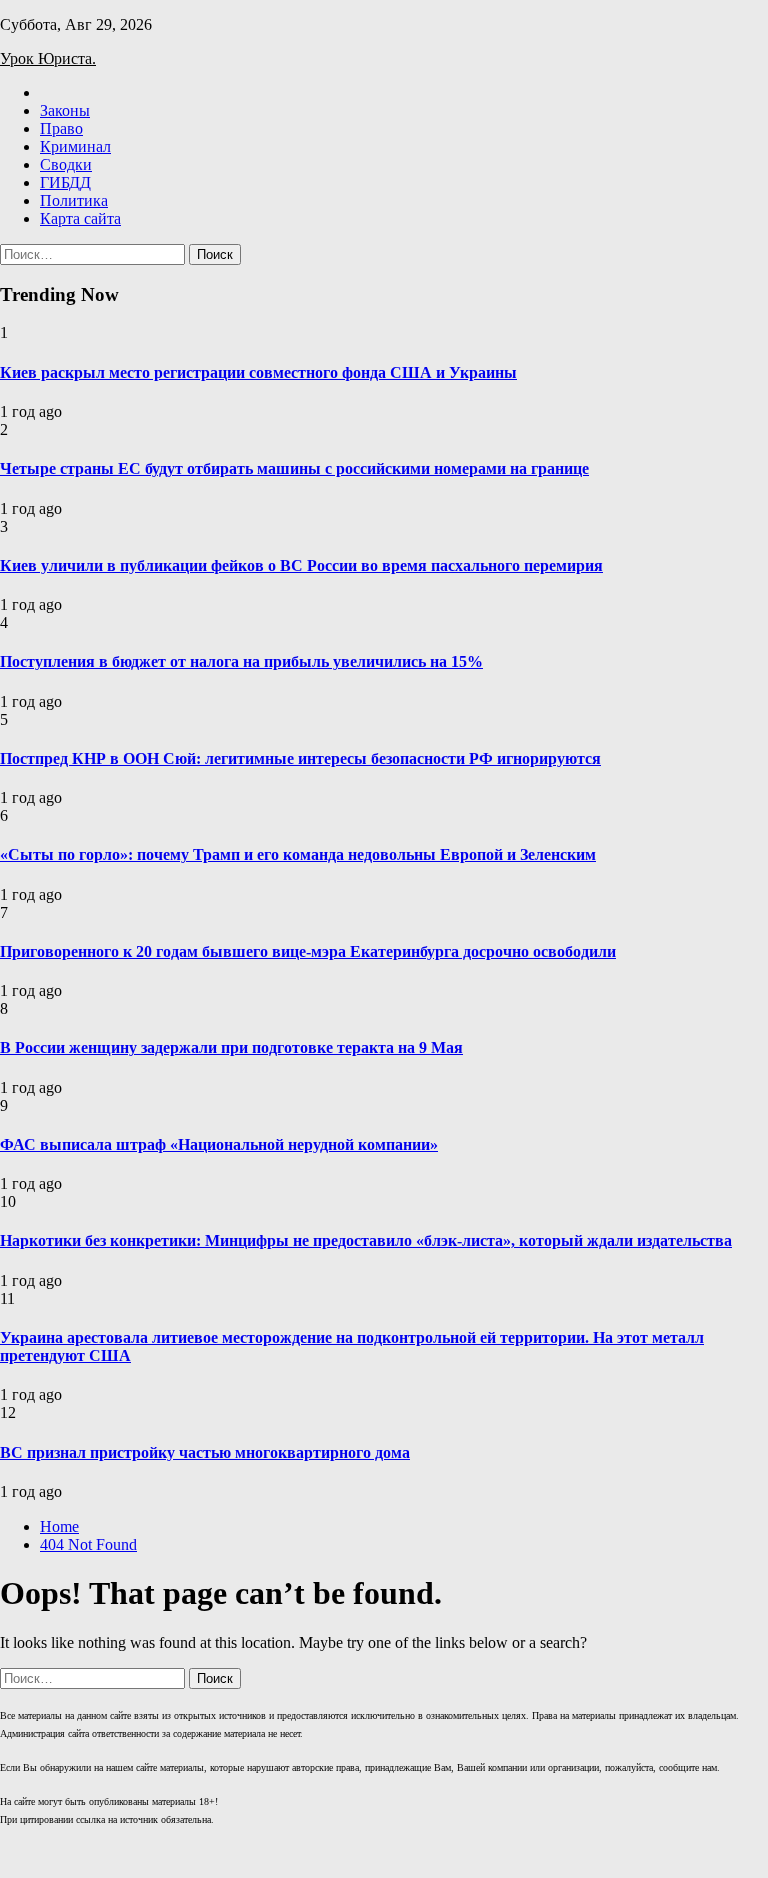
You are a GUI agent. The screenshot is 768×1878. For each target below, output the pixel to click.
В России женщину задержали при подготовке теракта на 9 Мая (231, 1047)
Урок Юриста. (48, 58)
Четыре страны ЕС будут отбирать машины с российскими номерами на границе (294, 468)
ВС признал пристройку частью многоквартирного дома (205, 1452)
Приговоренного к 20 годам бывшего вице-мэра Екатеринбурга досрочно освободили (308, 951)
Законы (65, 110)
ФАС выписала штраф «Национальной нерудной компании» (219, 1144)
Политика (74, 200)
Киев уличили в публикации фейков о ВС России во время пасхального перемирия (301, 565)
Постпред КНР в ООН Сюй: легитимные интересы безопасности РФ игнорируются (300, 758)
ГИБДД (65, 182)
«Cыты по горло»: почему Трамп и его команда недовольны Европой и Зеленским (298, 854)
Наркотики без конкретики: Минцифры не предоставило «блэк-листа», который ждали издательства (366, 1240)
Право (61, 128)
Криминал (75, 146)
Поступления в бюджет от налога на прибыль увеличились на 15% (241, 661)
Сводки (66, 164)
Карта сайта (80, 218)
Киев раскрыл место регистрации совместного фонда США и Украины (258, 372)
